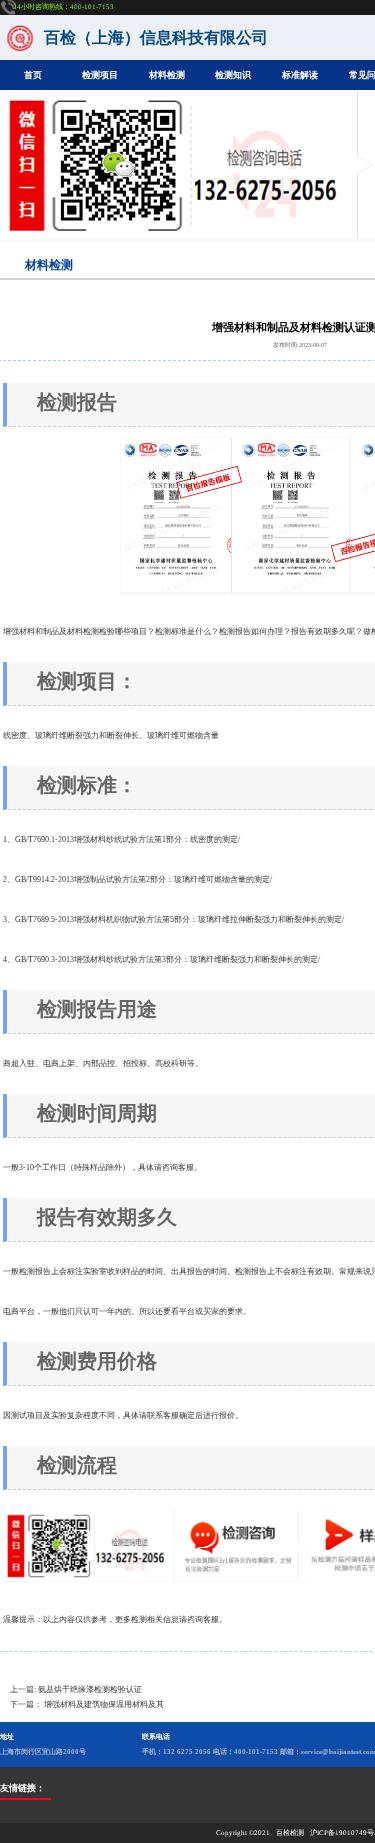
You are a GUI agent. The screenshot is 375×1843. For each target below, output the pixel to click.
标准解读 (300, 75)
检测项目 (100, 75)
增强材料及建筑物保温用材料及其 (104, 1704)
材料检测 (167, 75)
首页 (33, 75)
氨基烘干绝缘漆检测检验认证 (90, 1689)
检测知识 (233, 75)
